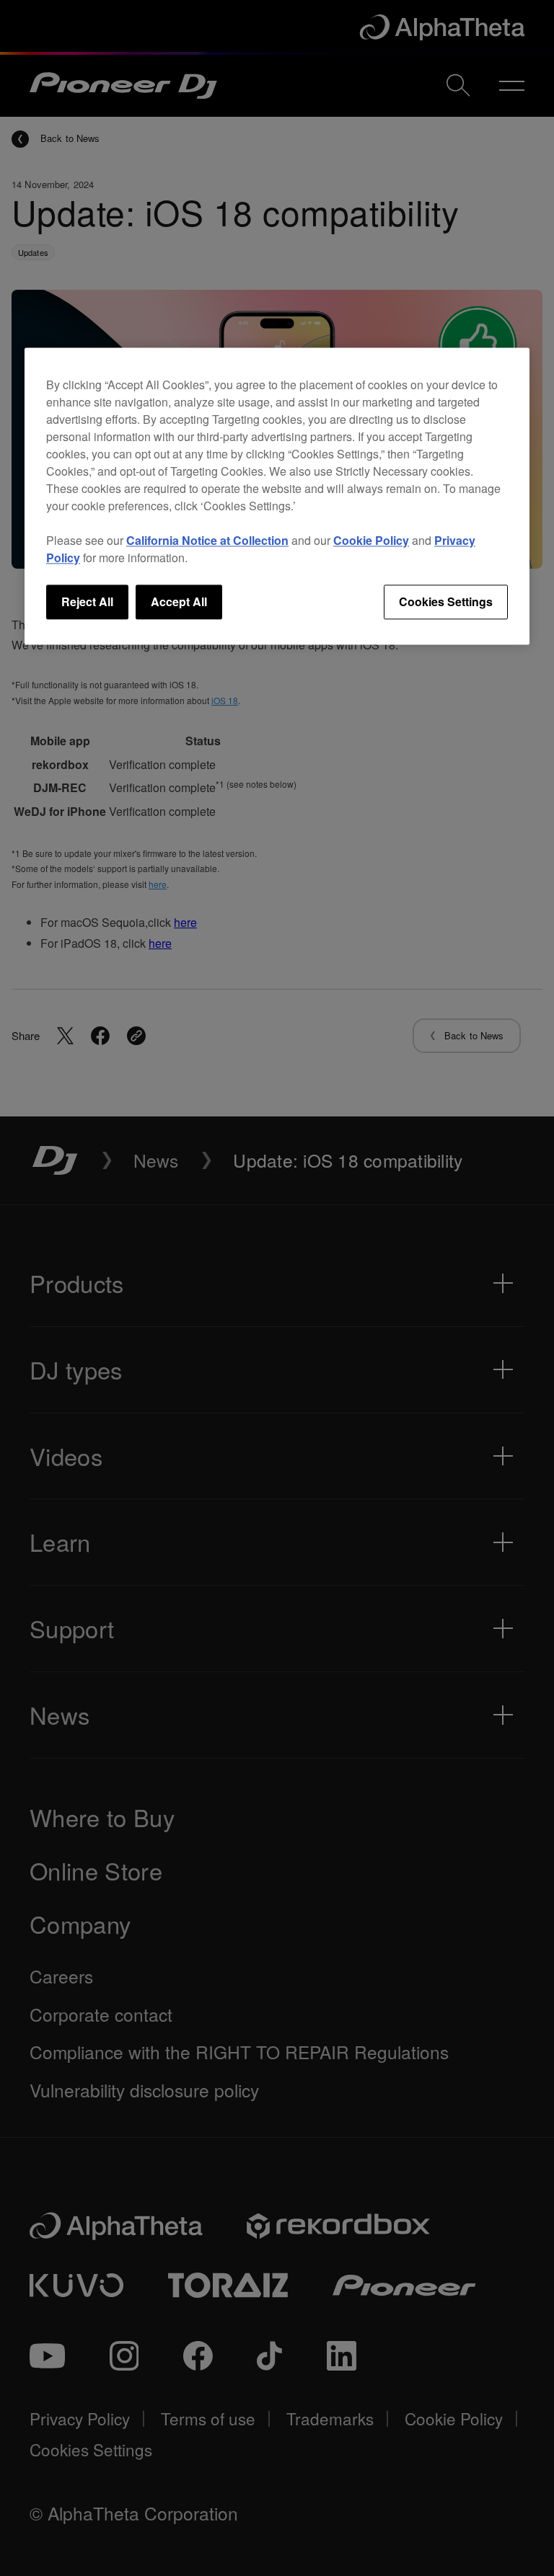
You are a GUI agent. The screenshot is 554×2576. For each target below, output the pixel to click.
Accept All (179, 601)
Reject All (87, 601)
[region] (277, 496)
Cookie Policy (371, 540)
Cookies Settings (446, 601)
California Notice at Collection (207, 540)
